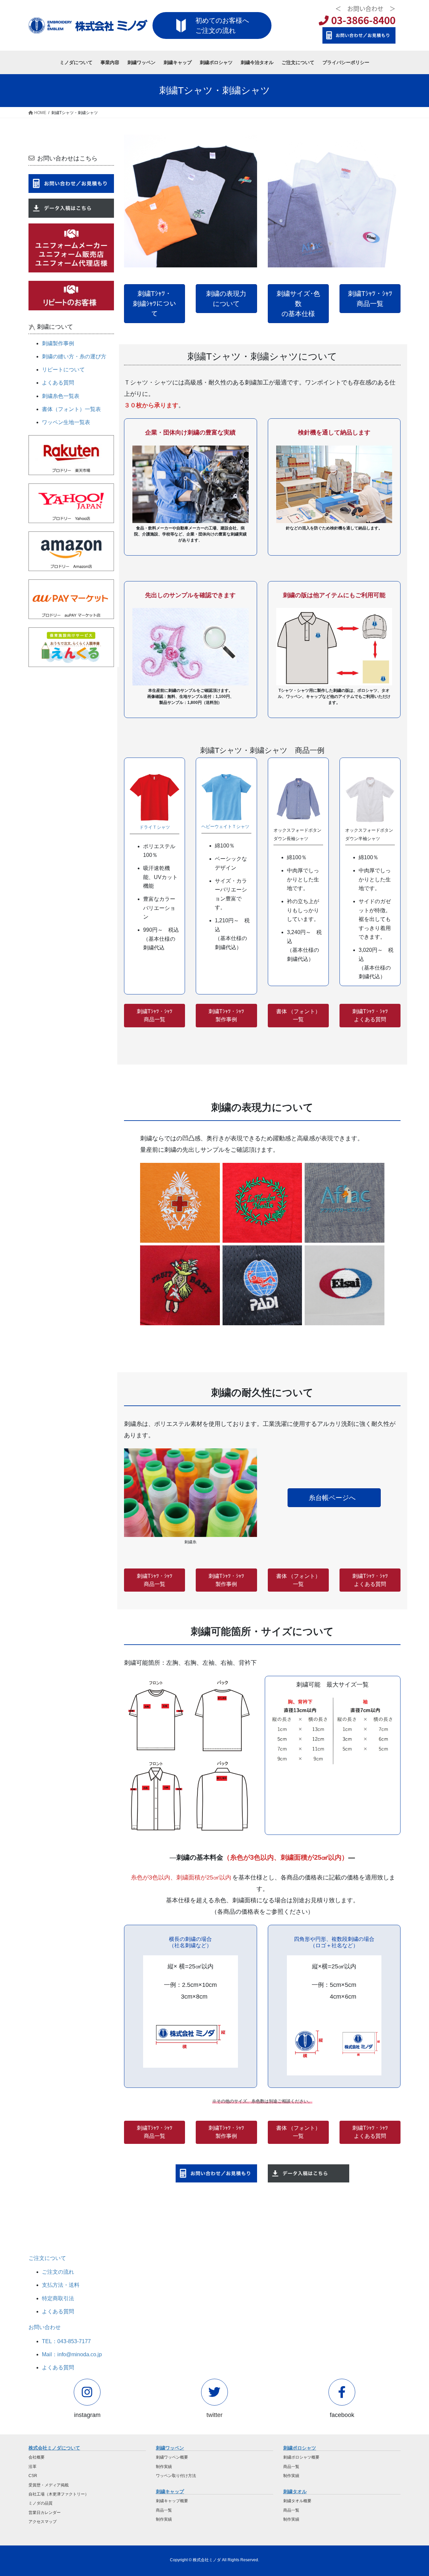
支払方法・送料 (61, 2285)
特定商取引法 (58, 2298)
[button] (155, 304)
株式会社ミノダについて (54, 2448)
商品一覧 (164, 2510)
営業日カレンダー (45, 2513)
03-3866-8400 (362, 20)
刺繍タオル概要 (297, 2501)
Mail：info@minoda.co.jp (72, 2354)
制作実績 (164, 2467)
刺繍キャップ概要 (172, 2501)
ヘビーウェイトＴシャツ (225, 827)
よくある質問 (58, 383)
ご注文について (47, 2258)
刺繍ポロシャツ (300, 2448)
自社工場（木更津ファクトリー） (59, 2494)
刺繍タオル (295, 2491)
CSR (33, 2476)
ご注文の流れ (58, 2272)
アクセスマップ (43, 2522)
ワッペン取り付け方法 (176, 2476)
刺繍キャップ (170, 2491)
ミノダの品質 (41, 2503)
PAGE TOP (412, 2493)
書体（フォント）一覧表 (71, 409)
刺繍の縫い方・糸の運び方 (74, 356)
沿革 (33, 2467)
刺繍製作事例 (58, 343)
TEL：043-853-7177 (66, 2341)
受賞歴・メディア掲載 (49, 2485)
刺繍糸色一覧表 (61, 396)
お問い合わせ (45, 2327)
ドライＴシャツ (155, 827)
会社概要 (37, 2457)
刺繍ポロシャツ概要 (301, 2457)
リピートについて (63, 370)
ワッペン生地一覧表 (66, 422)
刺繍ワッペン (170, 2448)
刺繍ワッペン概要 (172, 2457)
